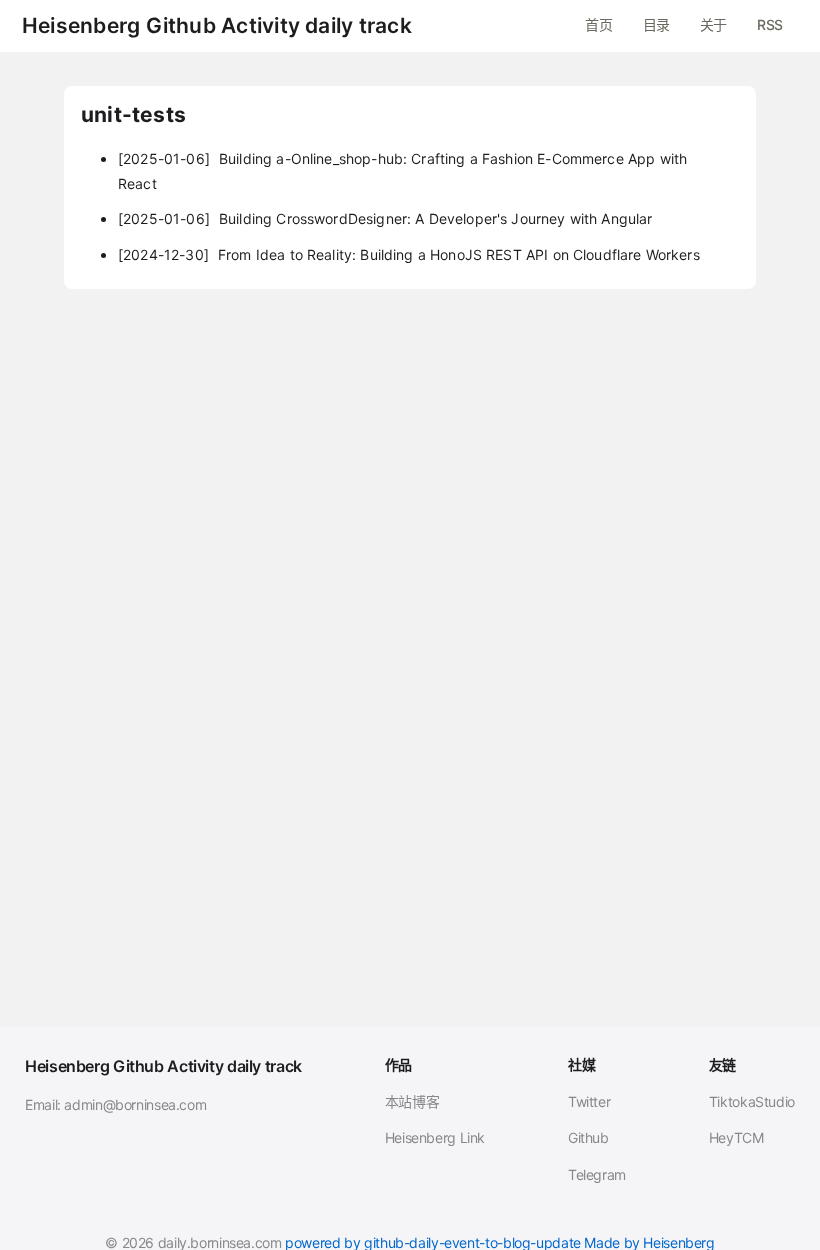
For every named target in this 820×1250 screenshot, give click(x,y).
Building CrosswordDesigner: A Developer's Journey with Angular (385, 218)
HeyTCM (736, 1137)
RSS (770, 24)
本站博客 (412, 1101)
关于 (713, 24)
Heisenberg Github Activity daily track (217, 26)
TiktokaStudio (752, 1101)
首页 (598, 24)
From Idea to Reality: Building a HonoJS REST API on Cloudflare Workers (409, 254)
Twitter (589, 1101)
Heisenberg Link (435, 1137)
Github (588, 1137)
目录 (656, 24)
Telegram (597, 1174)
